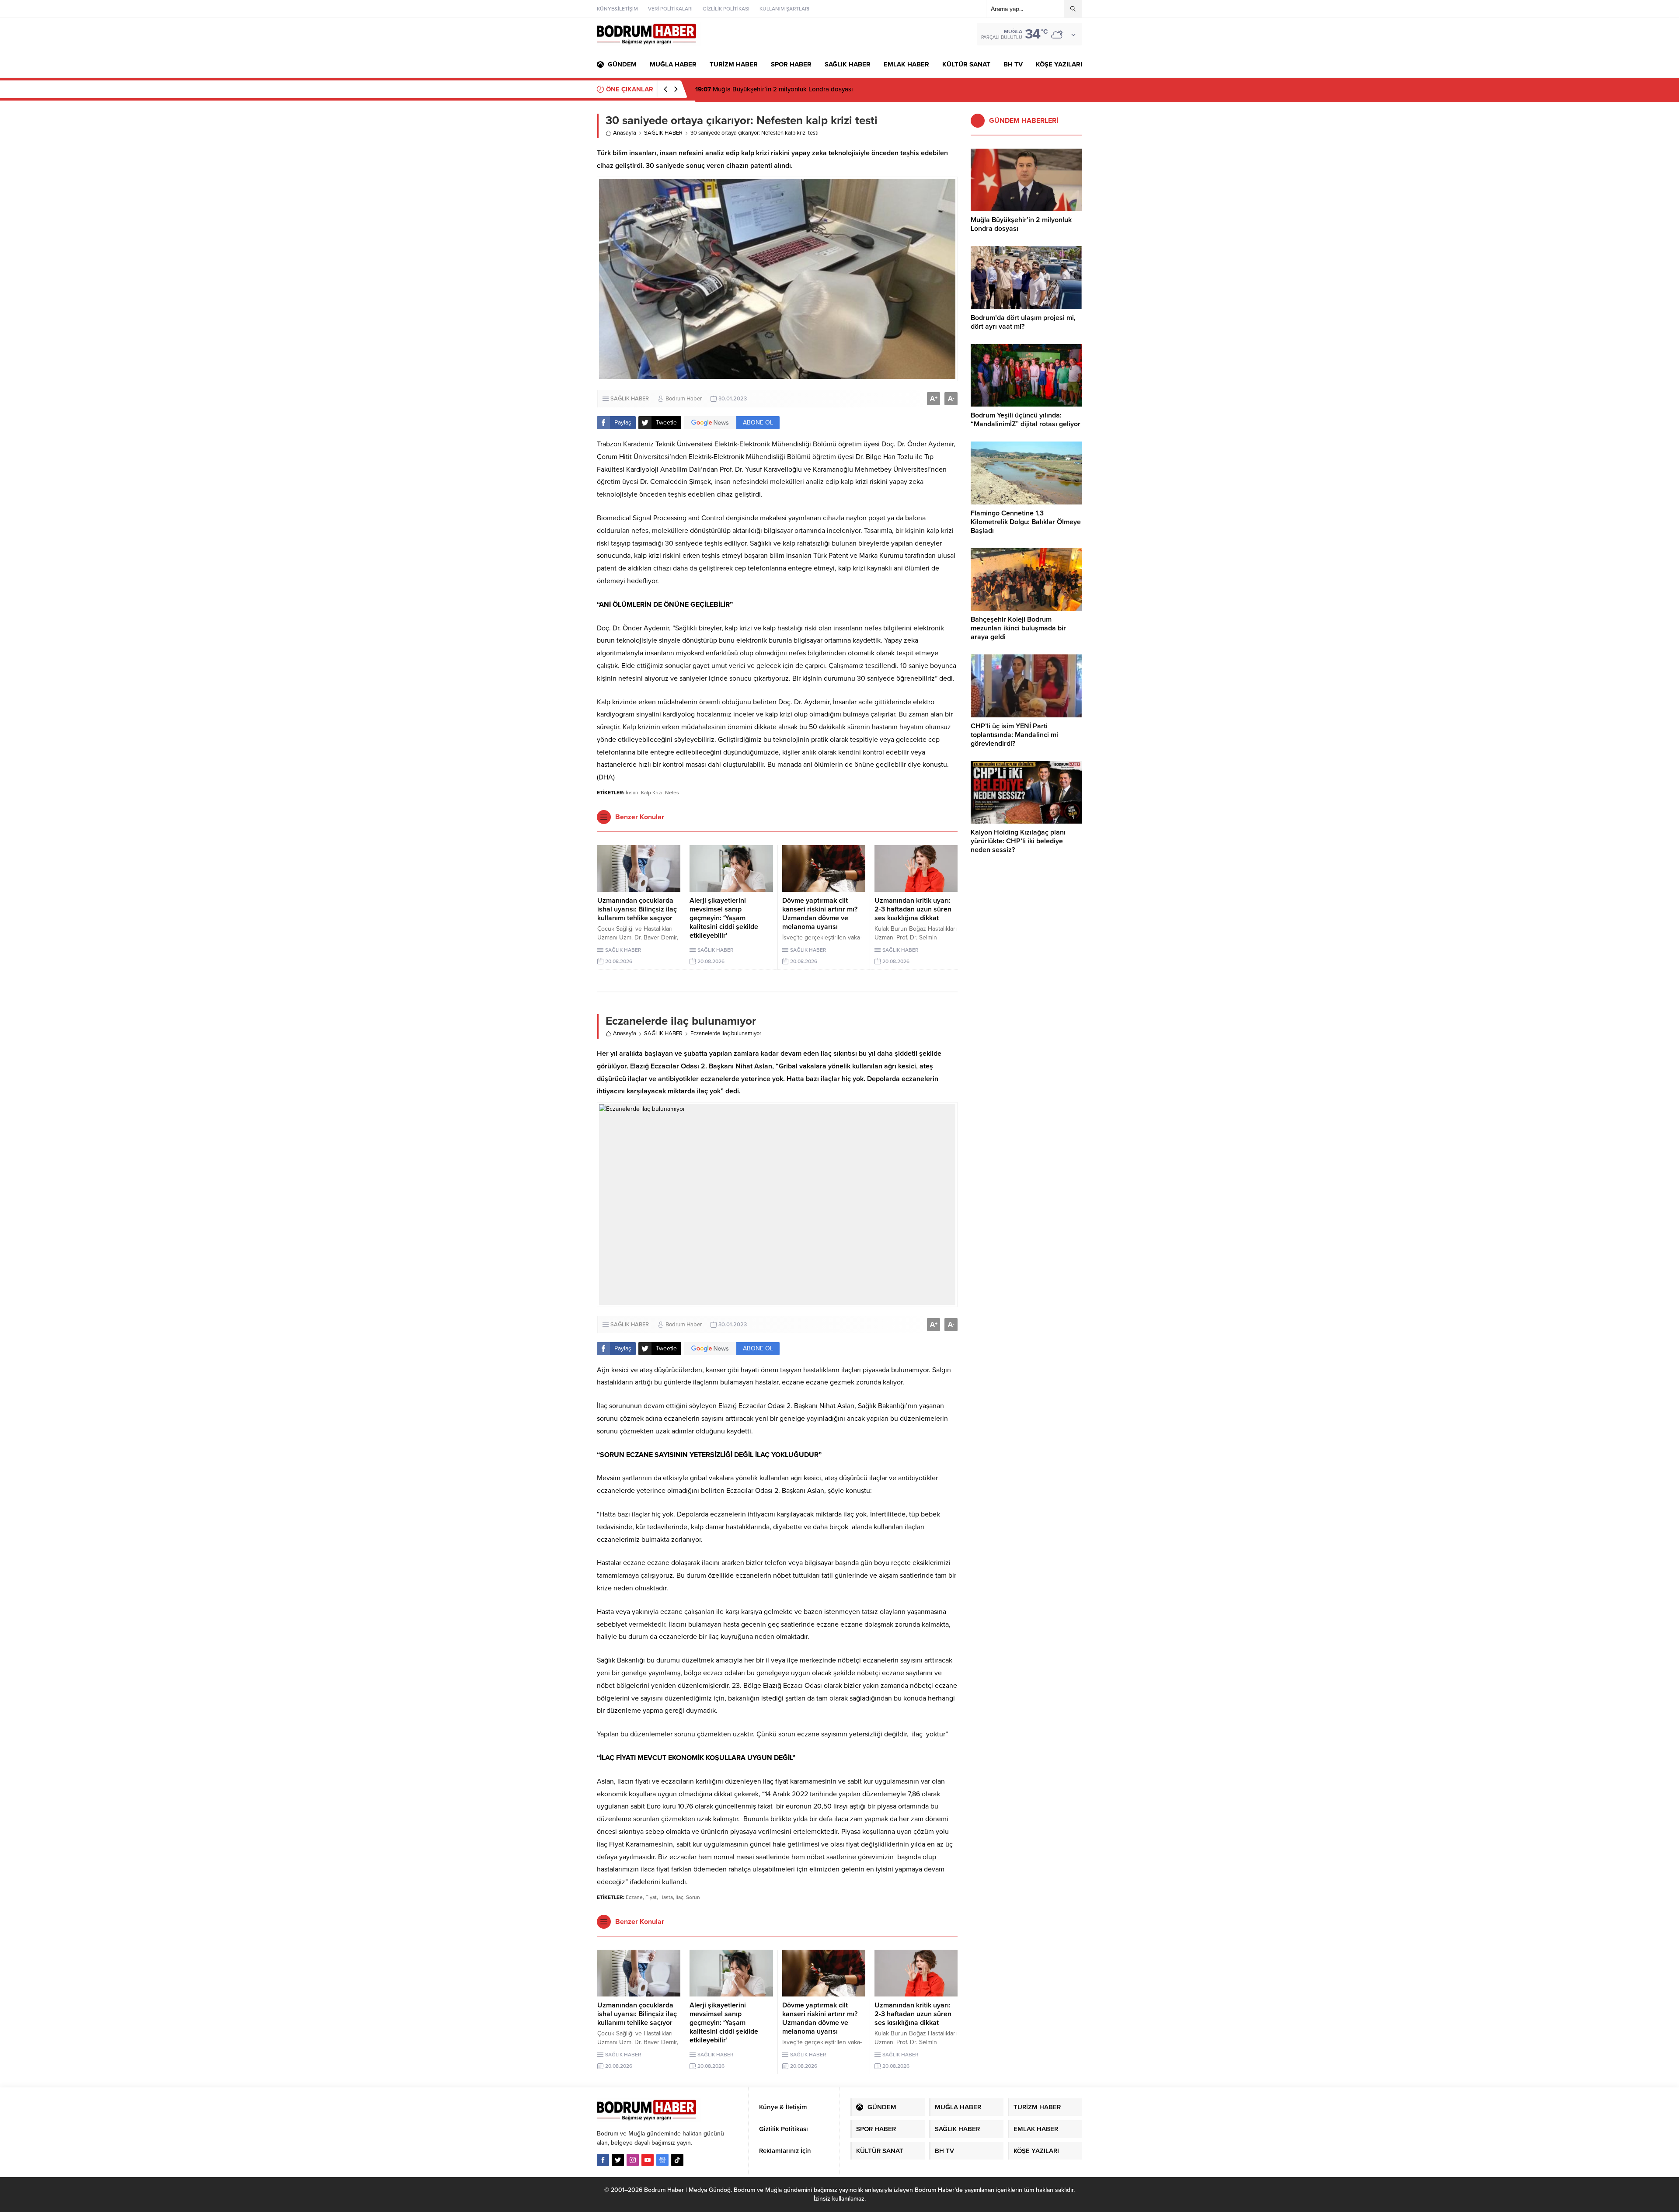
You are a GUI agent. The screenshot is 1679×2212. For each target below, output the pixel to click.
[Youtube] (648, 2160)
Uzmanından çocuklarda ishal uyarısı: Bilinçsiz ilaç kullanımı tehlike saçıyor (637, 909)
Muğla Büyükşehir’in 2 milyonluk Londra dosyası (1021, 224)
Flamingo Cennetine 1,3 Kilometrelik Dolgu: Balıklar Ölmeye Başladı (1026, 522)
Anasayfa (625, 133)
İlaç (679, 1897)
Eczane (634, 1897)
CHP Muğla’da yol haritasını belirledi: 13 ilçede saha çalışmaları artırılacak (812, 89)
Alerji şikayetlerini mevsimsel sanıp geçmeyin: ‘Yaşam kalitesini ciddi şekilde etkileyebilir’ (724, 918)
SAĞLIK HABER (663, 133)
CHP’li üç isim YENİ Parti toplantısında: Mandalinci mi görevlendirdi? (1014, 735)
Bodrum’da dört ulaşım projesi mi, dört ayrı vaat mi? (1023, 322)
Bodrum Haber (684, 399)
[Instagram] (633, 2160)
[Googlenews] (662, 2160)
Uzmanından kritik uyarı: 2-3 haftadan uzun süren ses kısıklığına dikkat (913, 909)
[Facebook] (603, 2160)
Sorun (693, 1897)
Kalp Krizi (652, 793)
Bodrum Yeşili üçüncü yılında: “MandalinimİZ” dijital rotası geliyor (1026, 420)
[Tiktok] (677, 2160)
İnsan (632, 793)
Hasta (666, 1897)
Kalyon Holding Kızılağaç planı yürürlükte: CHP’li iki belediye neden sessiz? (1018, 841)
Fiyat (651, 1897)
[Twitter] (618, 2160)
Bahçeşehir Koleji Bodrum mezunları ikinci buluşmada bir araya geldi (1018, 628)
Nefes (672, 793)
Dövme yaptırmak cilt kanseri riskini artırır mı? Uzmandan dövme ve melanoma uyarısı (820, 914)
